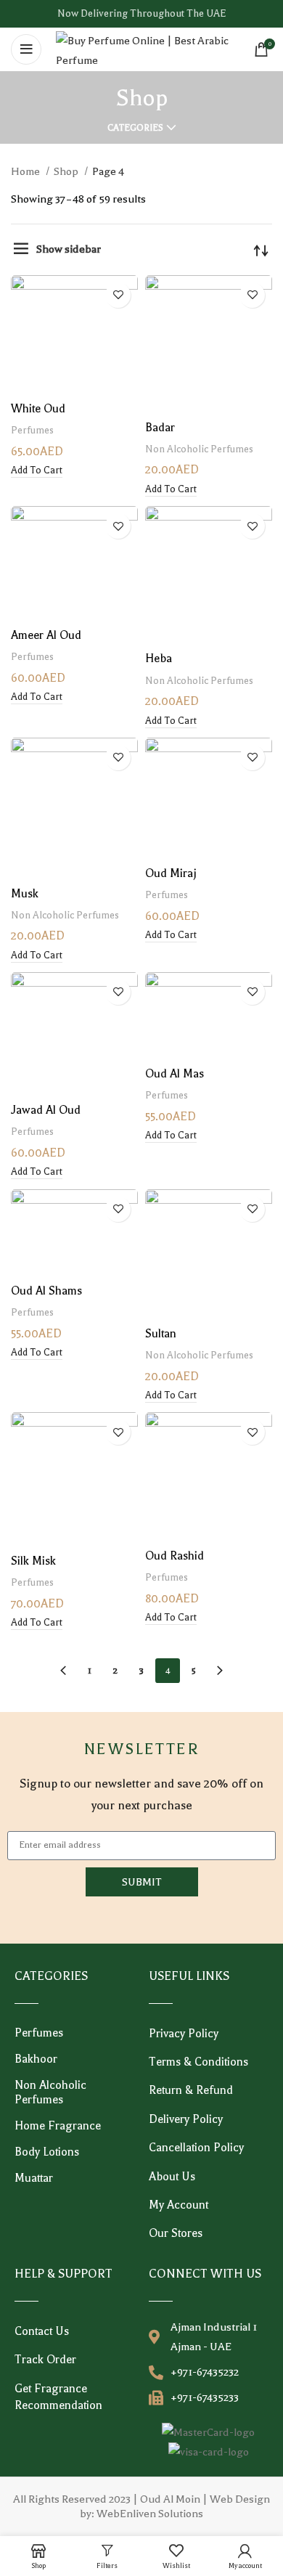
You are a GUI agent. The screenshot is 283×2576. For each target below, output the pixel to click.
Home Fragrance (58, 2126)
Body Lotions (47, 2152)
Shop (67, 171)
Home (26, 171)
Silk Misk (33, 1561)
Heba (159, 659)
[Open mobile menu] (26, 49)
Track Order (45, 2360)
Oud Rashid (175, 1556)
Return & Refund (191, 2090)
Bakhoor (36, 2059)
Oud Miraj (171, 873)
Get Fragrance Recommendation (58, 2397)
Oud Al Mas (175, 1074)
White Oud (38, 409)
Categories (135, 128)
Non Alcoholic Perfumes (199, 449)
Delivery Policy (186, 2119)
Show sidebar (69, 249)
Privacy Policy (184, 2034)
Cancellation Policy (196, 2148)
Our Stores (176, 2233)
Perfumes (32, 430)
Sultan (161, 1334)
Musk (25, 894)
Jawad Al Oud (46, 1110)
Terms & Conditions (198, 2062)
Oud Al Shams (46, 1291)
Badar (160, 428)
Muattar (34, 2178)
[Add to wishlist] (118, 295)
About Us (172, 2177)
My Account (179, 2205)
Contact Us (42, 2331)
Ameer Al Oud (46, 635)
